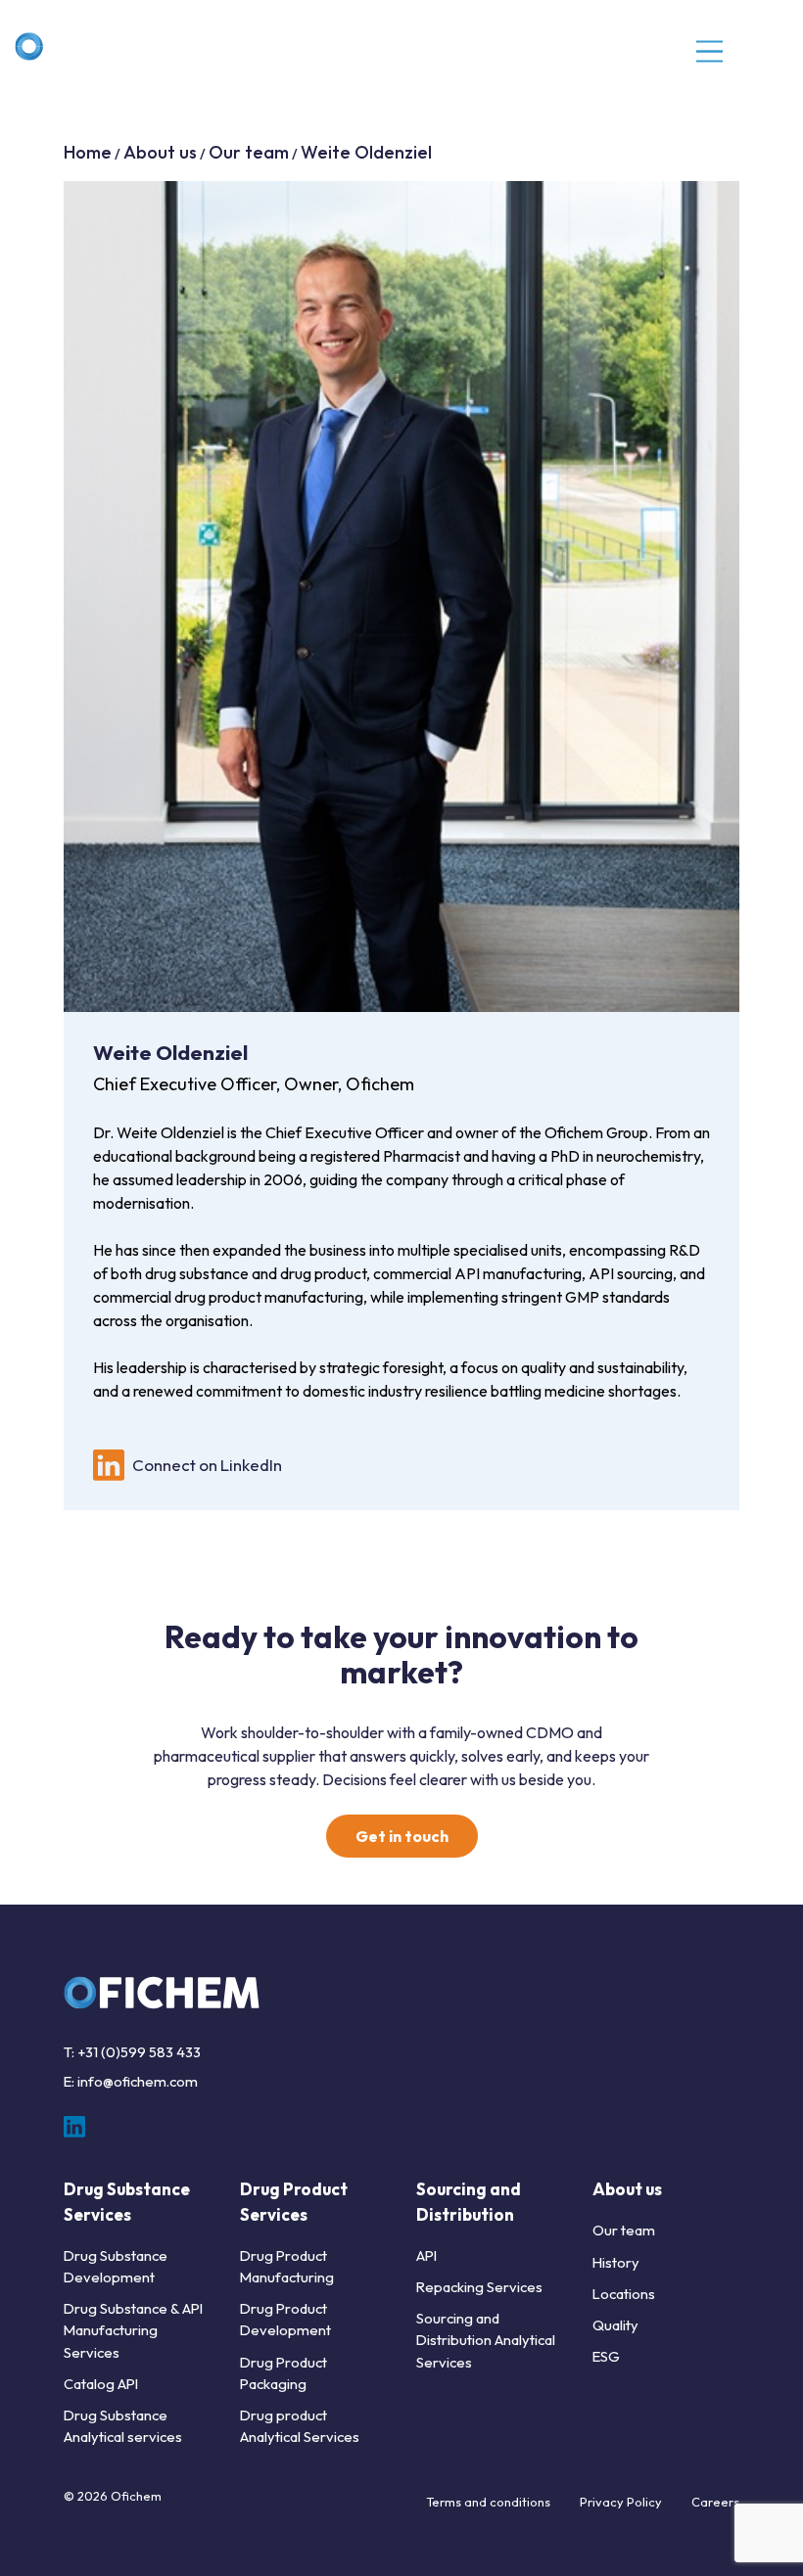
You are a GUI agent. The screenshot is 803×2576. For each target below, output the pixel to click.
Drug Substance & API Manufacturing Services (133, 2330)
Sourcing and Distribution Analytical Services (486, 2340)
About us (160, 152)
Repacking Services (479, 2287)
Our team (249, 152)
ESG (606, 2356)
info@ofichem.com (138, 2081)
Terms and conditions (488, 2502)
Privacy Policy (621, 2502)
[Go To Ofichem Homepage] (162, 1993)
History (616, 2262)
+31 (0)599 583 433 (139, 2052)
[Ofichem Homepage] (100, 46)
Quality (615, 2325)
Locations (624, 2294)
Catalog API (101, 2384)
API (426, 2255)
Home (88, 152)
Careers (715, 2502)
